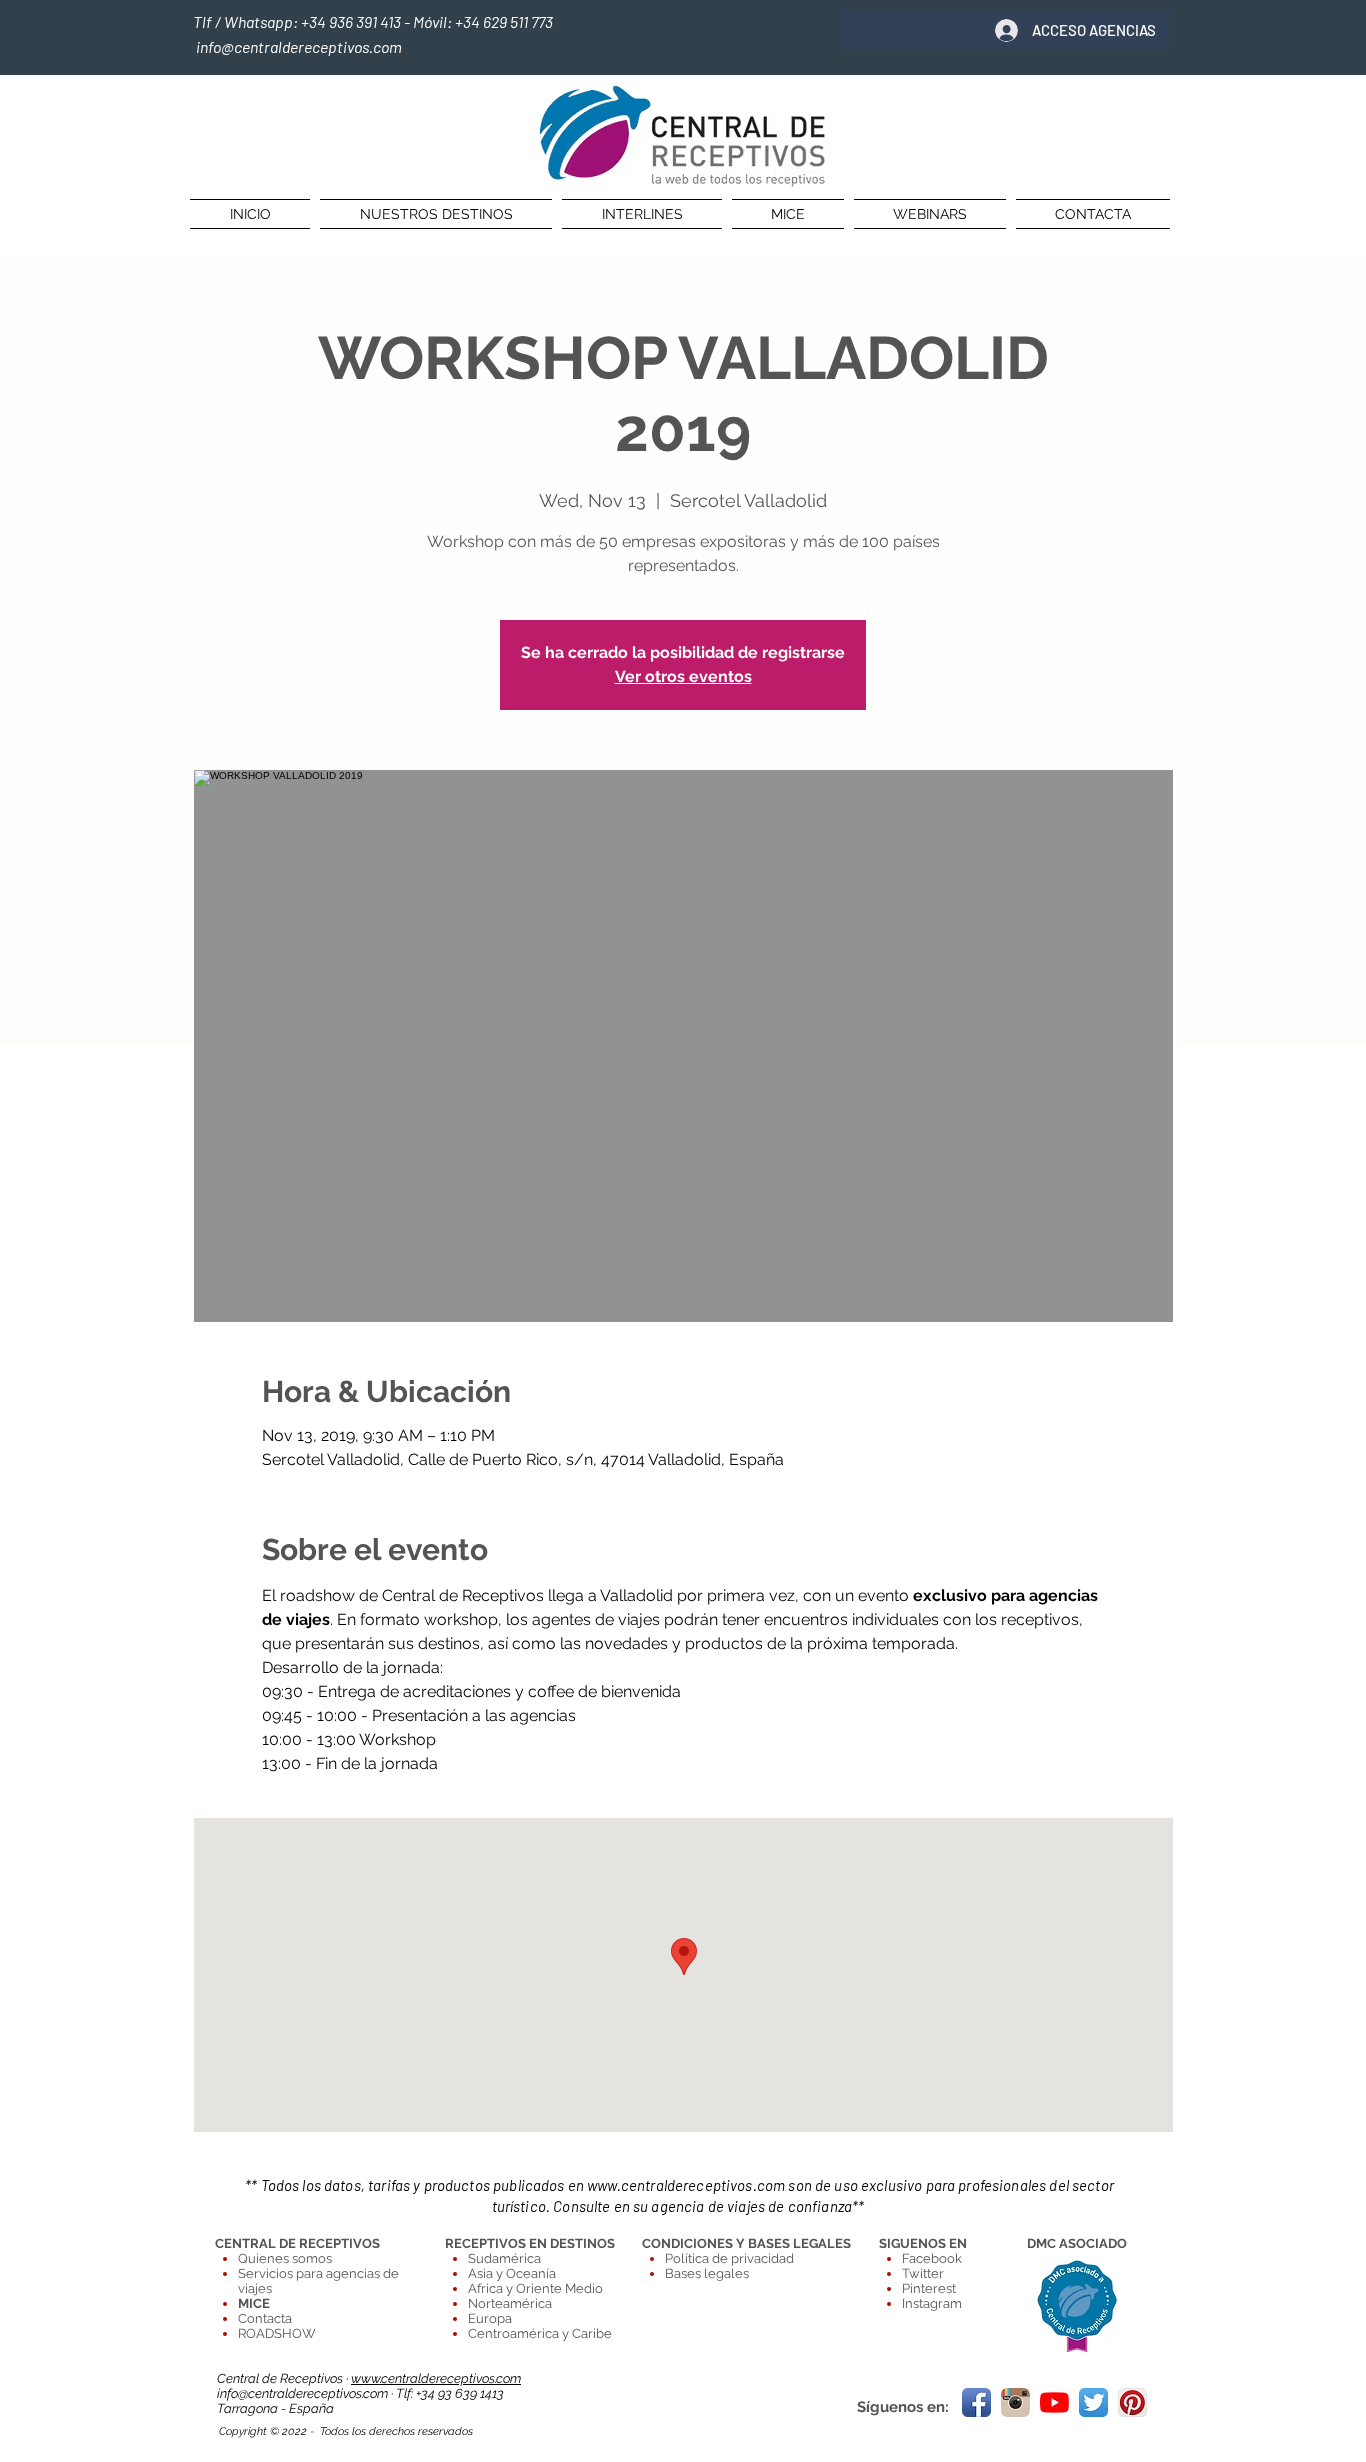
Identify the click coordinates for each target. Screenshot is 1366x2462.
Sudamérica (504, 2258)
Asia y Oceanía (512, 2273)
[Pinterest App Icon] (1132, 2402)
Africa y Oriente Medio (535, 2288)
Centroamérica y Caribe (540, 2333)
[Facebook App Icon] (976, 2402)
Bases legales (707, 2273)
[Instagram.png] (1015, 2402)
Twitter (923, 2273)
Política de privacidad (729, 2258)
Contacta (265, 2318)
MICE (254, 2303)
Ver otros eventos (683, 676)
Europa (490, 2318)
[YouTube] (1054, 2402)
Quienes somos (285, 2258)
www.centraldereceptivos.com (686, 2185)
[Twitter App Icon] (1093, 2402)
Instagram (932, 2303)
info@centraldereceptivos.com (304, 2393)
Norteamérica (510, 2303)
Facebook (932, 2258)
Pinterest (929, 2288)
